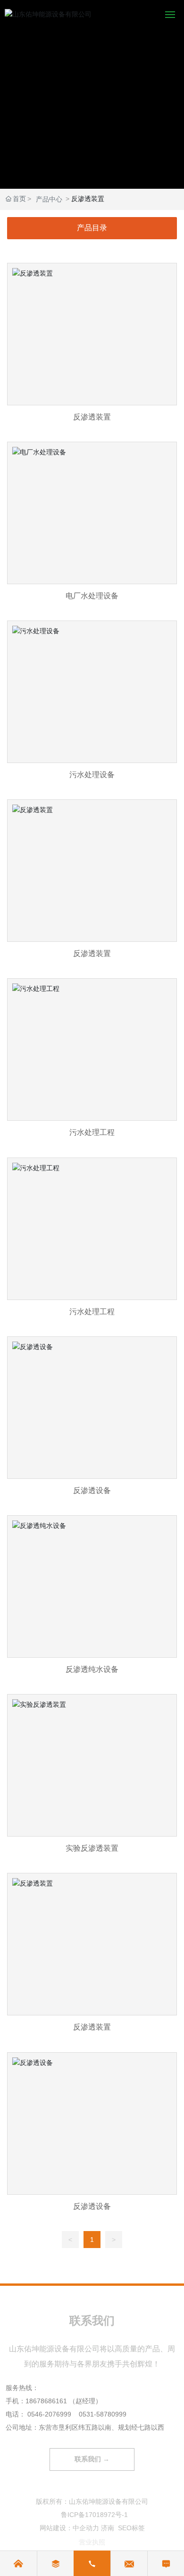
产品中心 (49, 199)
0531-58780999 (103, 2414)
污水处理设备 (92, 705)
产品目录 (92, 228)
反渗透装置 (92, 348)
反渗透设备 (92, 1421)
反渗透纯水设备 (92, 1600)
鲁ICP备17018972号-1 (94, 2515)
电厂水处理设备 (92, 526)
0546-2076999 (49, 2414)
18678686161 (46, 2401)
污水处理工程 (92, 1063)
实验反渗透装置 (92, 1779)
